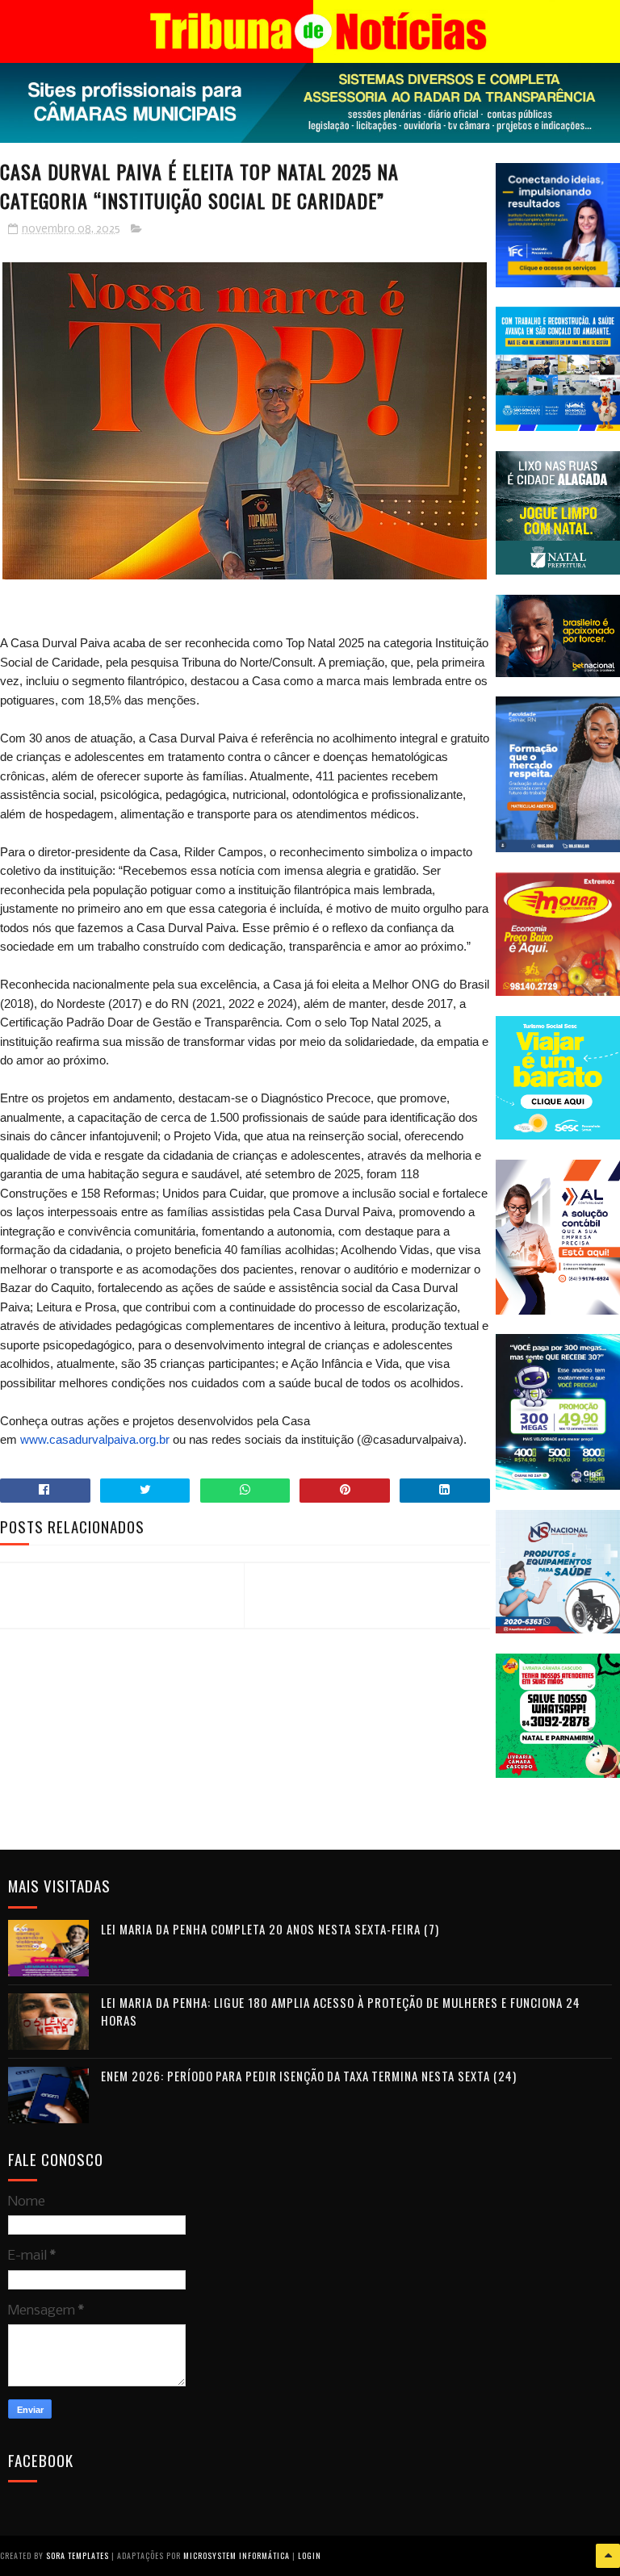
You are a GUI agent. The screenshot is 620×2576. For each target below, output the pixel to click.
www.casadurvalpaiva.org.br (95, 1439)
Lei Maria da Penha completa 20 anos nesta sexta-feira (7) (270, 1929)
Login (310, 2555)
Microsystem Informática (237, 2555)
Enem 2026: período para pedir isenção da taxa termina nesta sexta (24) (309, 2076)
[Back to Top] (608, 2556)
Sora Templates (77, 2555)
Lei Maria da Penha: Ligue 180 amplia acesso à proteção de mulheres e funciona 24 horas (341, 2011)
